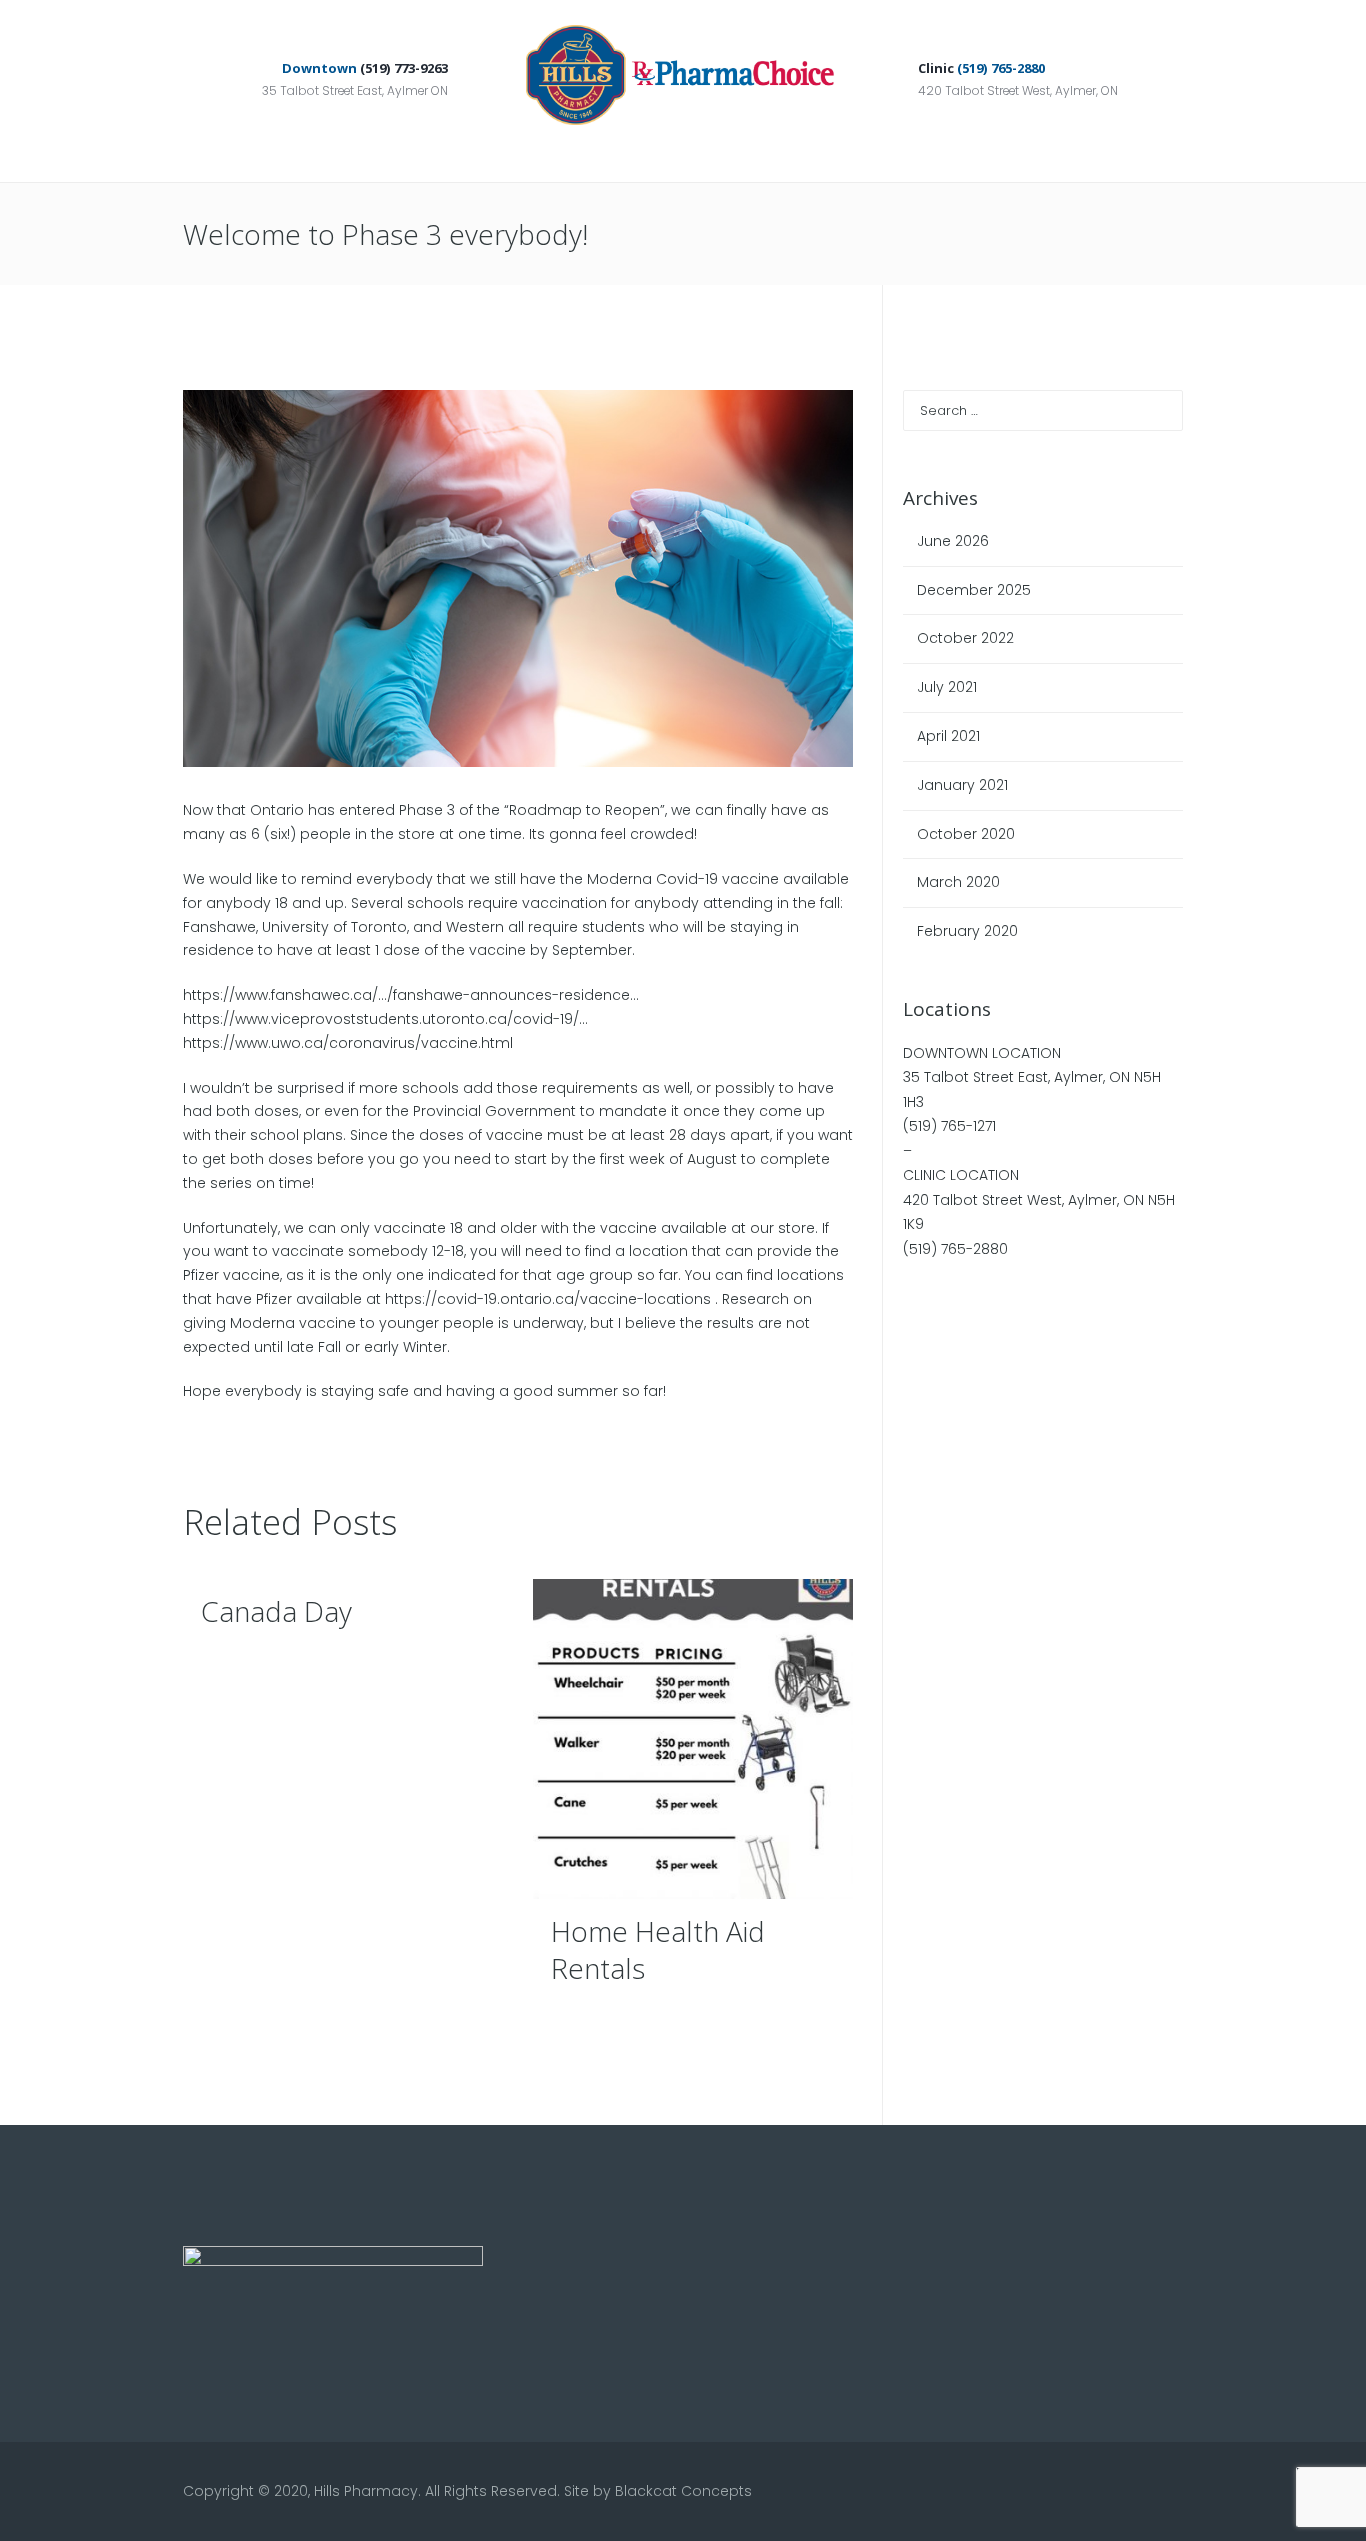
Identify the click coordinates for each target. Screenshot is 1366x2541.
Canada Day (276, 1611)
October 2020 (966, 834)
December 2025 (974, 590)
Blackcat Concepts (683, 2491)
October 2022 (965, 638)
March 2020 (958, 882)
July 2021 (947, 687)
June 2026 (953, 541)
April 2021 (948, 736)
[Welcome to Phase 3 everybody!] (518, 578)
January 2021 (962, 785)
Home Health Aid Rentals (658, 1949)
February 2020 (967, 931)
